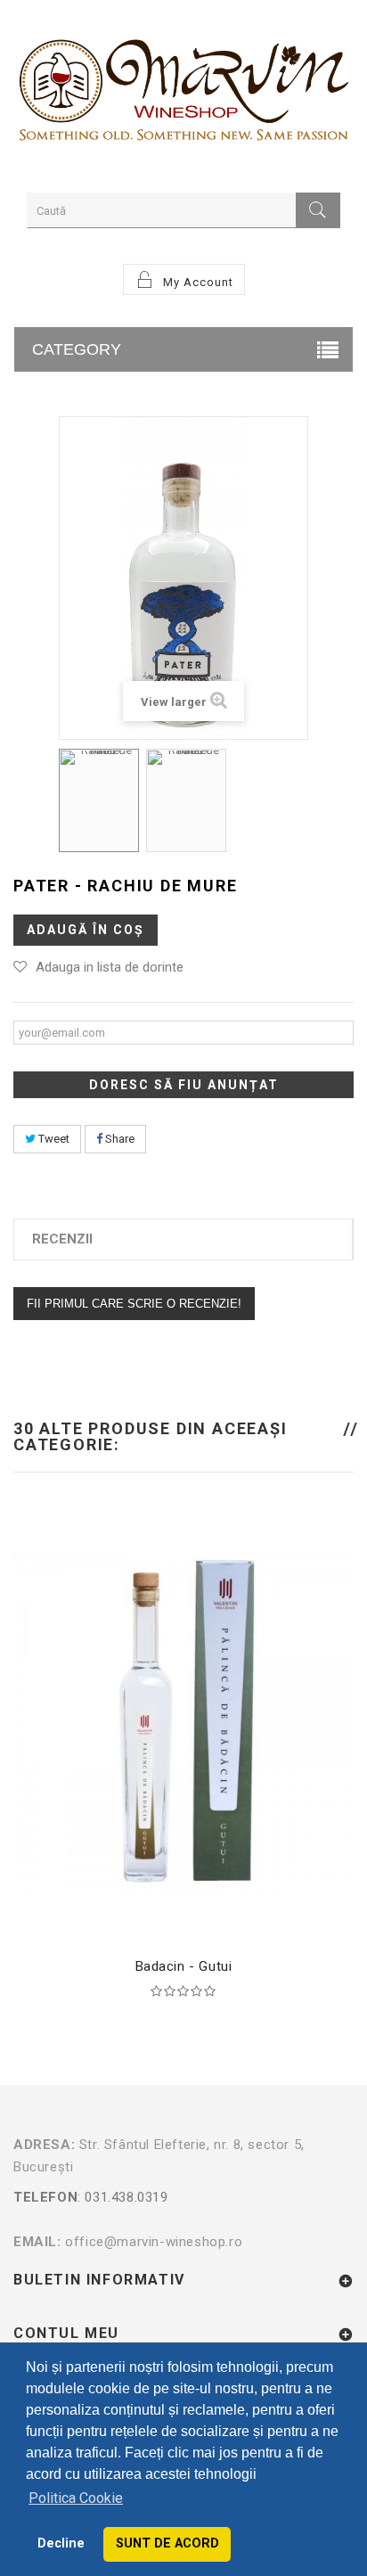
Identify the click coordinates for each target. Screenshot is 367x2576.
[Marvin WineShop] (183, 94)
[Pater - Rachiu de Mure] (99, 800)
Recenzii (62, 1239)
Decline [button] (61, 2543)
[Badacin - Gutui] (183, 1719)
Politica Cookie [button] (76, 2498)
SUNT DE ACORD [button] (167, 2543)
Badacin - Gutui (184, 1966)
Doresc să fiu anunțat (184, 1085)
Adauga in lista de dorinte (110, 967)
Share (118, 1139)
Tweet (53, 1139)
